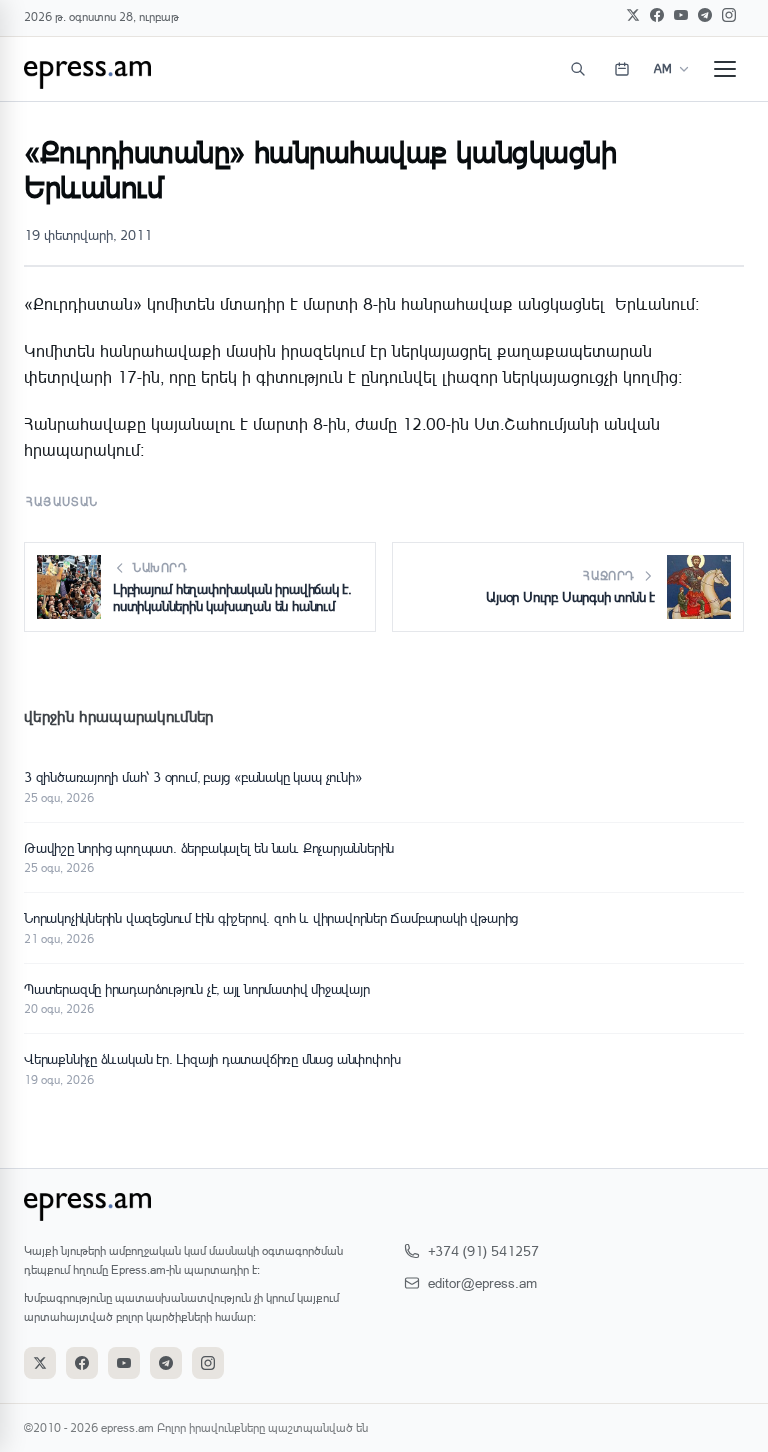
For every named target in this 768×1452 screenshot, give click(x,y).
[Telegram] (705, 15)
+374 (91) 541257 (483, 1250)
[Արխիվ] (622, 69)
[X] (633, 15)
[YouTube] (681, 15)
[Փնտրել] (578, 69)
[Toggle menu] (725, 69)
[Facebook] (657, 15)
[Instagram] (729, 15)
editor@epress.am (482, 1282)
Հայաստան (62, 501)
